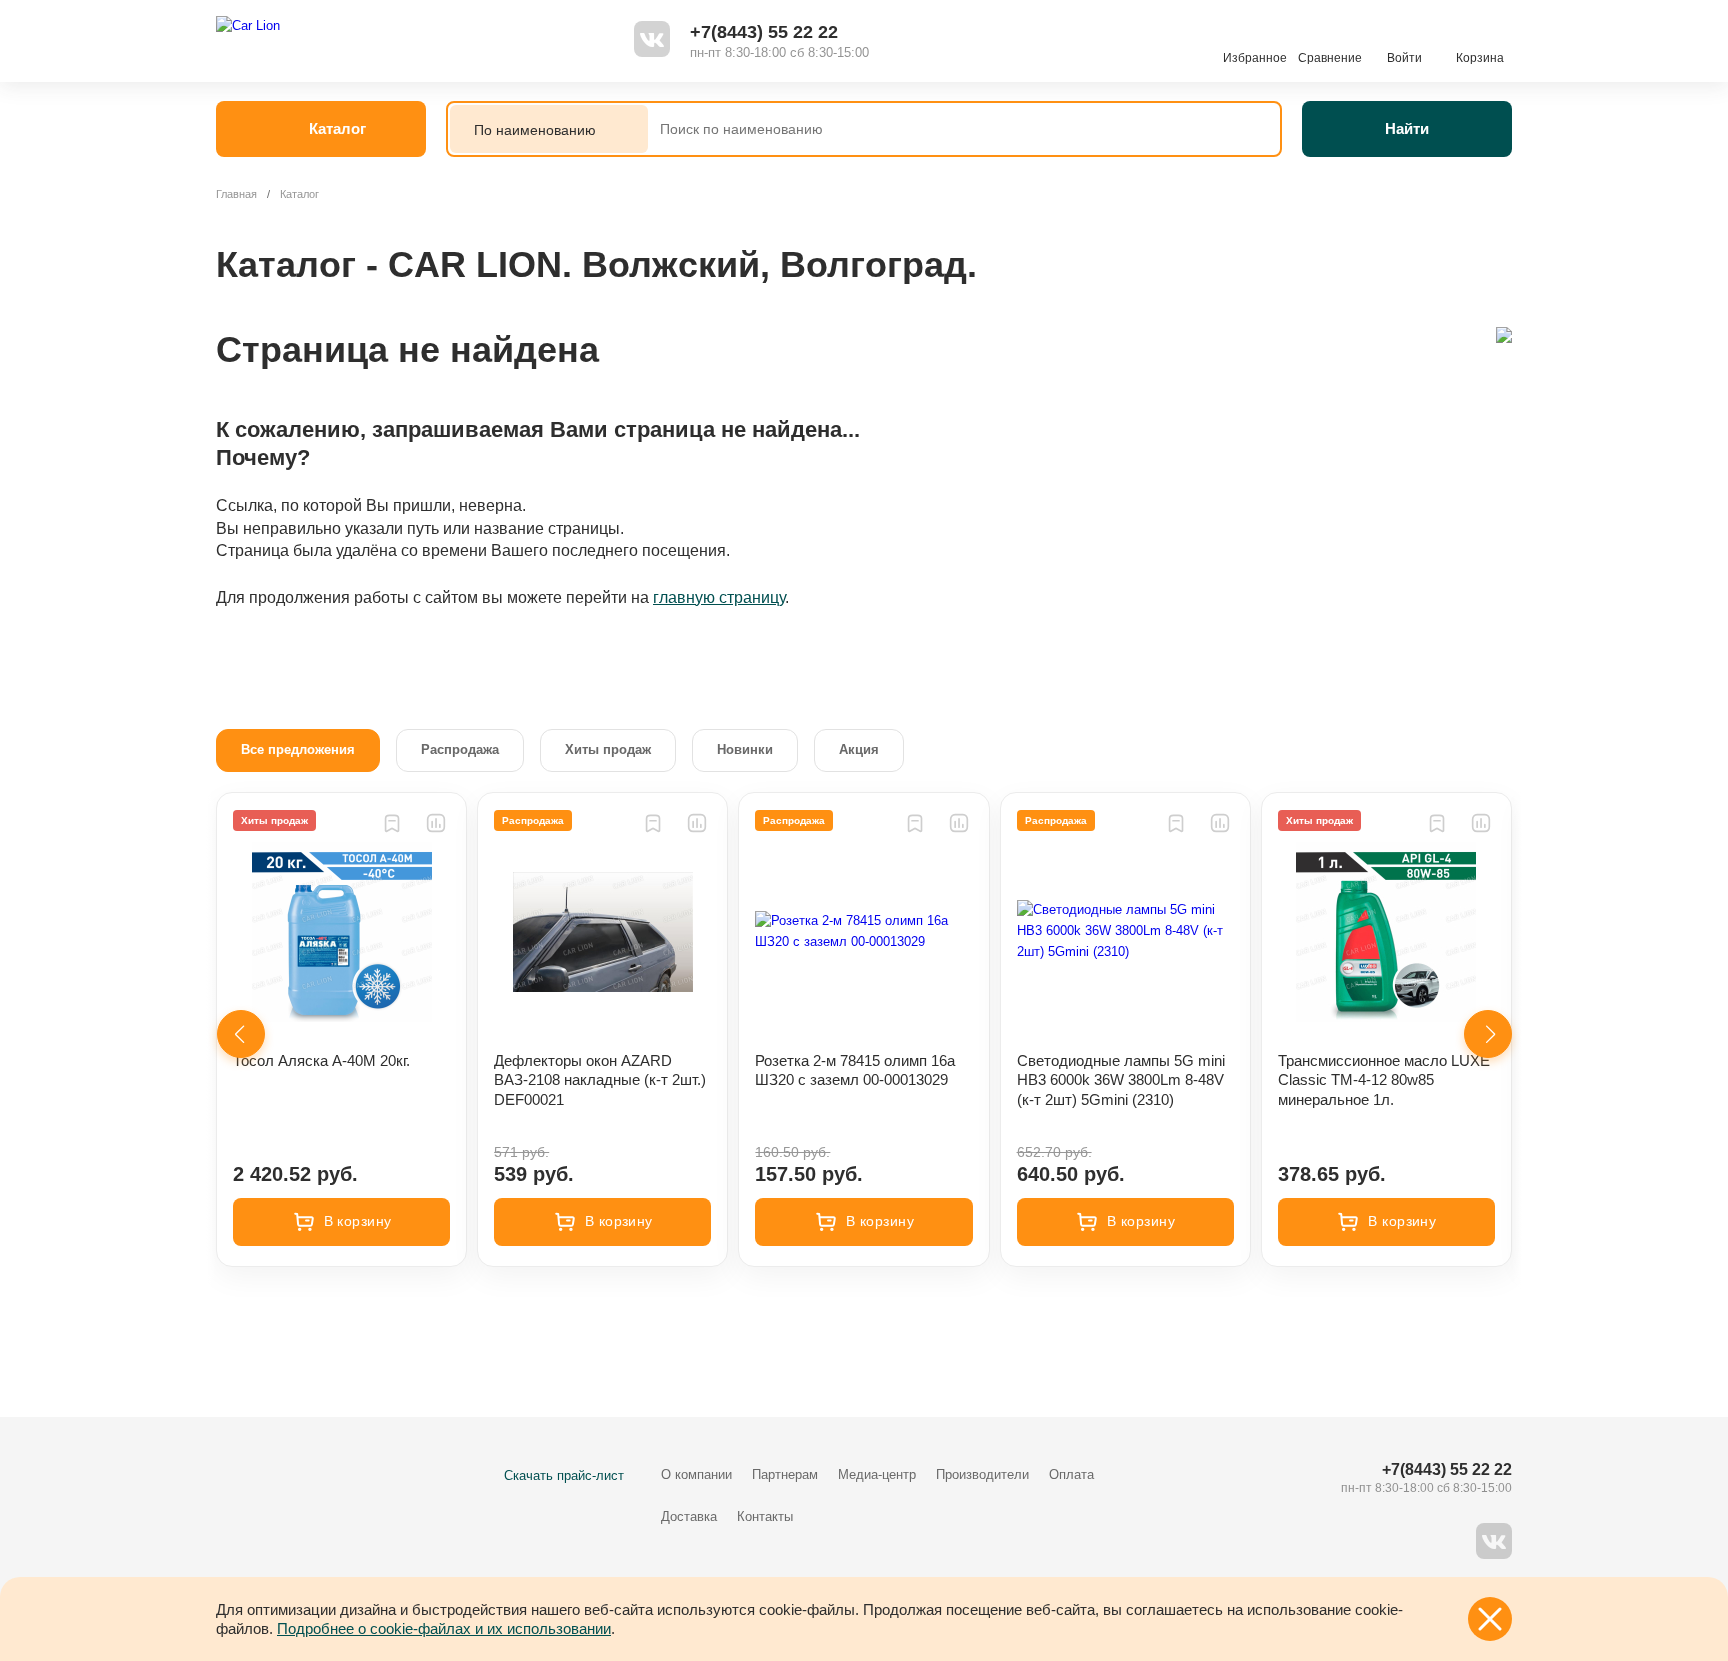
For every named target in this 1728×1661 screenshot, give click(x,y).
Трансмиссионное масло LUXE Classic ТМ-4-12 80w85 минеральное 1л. (1384, 1080)
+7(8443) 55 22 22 (764, 32)
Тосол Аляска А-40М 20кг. (321, 1060)
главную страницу (719, 597)
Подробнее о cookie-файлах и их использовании (444, 1628)
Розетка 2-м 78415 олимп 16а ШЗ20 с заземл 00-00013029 (855, 1070)
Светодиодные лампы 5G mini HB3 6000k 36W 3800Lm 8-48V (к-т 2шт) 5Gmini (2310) (1121, 1080)
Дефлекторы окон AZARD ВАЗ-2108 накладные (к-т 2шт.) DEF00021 (600, 1080)
